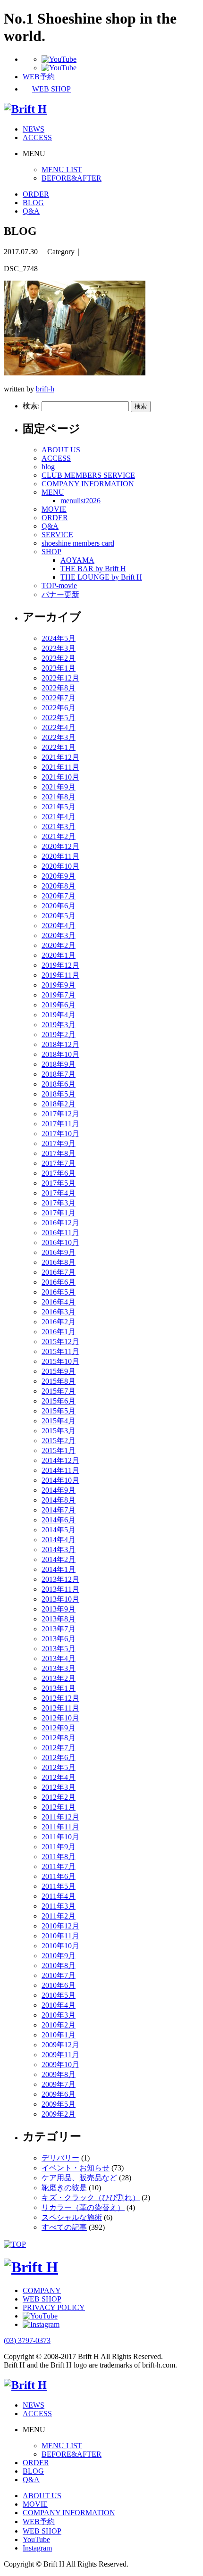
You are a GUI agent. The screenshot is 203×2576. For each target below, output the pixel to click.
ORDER (36, 194)
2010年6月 (59, 1985)
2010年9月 (59, 1956)
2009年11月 (60, 2055)
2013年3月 (59, 1668)
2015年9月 (59, 1371)
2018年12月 (60, 1044)
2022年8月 (59, 688)
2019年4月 (59, 1015)
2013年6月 (59, 1639)
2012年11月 (60, 1708)
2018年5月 (59, 1094)
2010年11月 (60, 1936)
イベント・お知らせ (76, 2168)
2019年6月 (59, 1005)
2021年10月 (60, 777)
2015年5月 (59, 1411)
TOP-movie (59, 586)
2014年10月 (60, 1480)
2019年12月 (60, 965)
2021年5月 (59, 807)
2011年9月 (59, 1847)
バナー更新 (60, 594)
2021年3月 (59, 827)
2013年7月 (59, 1629)
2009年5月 (59, 2104)
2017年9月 (59, 1143)
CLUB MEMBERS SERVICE (88, 475)
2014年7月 (59, 1510)
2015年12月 (60, 1342)
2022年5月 (59, 718)
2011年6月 (59, 1876)
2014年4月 (59, 1540)
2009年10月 (60, 2065)
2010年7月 (59, 1975)
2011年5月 (59, 1886)
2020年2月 (59, 945)
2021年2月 (59, 836)
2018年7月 (59, 1074)
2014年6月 (59, 1520)
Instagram (37, 2548)
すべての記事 (64, 2227)
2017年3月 (59, 1203)
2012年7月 (59, 1748)
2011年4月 (59, 1896)
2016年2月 (59, 1322)
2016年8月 (59, 1262)
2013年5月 (59, 1649)
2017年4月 (59, 1193)
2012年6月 (59, 1757)
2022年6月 (59, 708)
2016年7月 (59, 1272)
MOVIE (54, 509)
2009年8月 (59, 2074)
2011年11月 (60, 1827)
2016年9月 (59, 1252)
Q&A (31, 211)
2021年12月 (60, 757)
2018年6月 (59, 1084)
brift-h (45, 389)
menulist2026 (80, 501)
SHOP (51, 552)
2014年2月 (59, 1559)
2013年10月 (60, 1599)
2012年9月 (59, 1728)
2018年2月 (59, 1104)
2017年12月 (60, 1114)
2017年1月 (59, 1213)
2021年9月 (59, 787)
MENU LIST (62, 170)
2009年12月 (60, 2045)
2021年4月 (59, 817)
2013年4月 (59, 1658)
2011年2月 (59, 1916)
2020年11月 (60, 856)
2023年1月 (59, 668)
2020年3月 (59, 935)
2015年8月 (59, 1381)
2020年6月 (59, 906)
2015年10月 (60, 1361)
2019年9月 (59, 985)
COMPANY (42, 2290)
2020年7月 (59, 896)
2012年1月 (59, 1807)
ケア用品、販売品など (79, 2178)
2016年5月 (59, 1292)
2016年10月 (60, 1242)
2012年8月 (59, 1738)
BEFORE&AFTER (72, 178)
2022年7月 (59, 698)
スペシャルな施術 (72, 2217)
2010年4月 (59, 2005)
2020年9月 (59, 876)
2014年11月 (60, 1470)
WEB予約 (39, 2522)
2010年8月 (59, 1965)
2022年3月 (59, 737)
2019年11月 (60, 975)
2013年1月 (59, 1688)
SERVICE (57, 535)
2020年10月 (60, 866)
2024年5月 (59, 638)
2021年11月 (60, 767)
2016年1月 (59, 1332)
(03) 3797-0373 (27, 2340)
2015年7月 (59, 1391)
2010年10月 (60, 1946)
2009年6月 (59, 2094)
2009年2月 (59, 2114)
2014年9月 (59, 1490)
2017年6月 (59, 1173)
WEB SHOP (42, 2299)
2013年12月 (60, 1579)
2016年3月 (59, 1312)
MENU (53, 492)
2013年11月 (60, 1589)
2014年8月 (59, 1500)
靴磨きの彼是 (64, 2188)
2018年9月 (59, 1064)
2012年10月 (60, 1718)
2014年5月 (59, 1530)
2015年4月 (59, 1421)
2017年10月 (60, 1134)
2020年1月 (59, 955)
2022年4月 (59, 727)
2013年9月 (59, 1609)
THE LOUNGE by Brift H (101, 577)
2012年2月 (59, 1797)
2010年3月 (59, 2015)
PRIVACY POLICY (54, 2307)
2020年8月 (59, 886)
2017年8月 (59, 1153)
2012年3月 (59, 1787)
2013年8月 (59, 1619)
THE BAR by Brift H (93, 569)
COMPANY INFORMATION (88, 484)
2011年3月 (59, 1906)
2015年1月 (59, 1450)
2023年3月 (59, 648)
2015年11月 (60, 1351)
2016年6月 (59, 1282)
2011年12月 (60, 1817)
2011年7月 (59, 1866)
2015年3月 (59, 1431)
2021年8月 (59, 797)
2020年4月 (59, 926)
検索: (31, 406)
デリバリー (60, 2158)
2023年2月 (59, 658)
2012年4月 (59, 1777)
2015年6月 (59, 1401)
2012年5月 (59, 1767)
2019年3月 (59, 1025)
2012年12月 (60, 1698)
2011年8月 (59, 1857)
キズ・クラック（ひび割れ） (91, 2198)
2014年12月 (60, 1460)
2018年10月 (60, 1054)
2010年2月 (59, 2025)
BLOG (33, 203)
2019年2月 (59, 1035)
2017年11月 (60, 1124)
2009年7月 (59, 2084)
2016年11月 (60, 1233)
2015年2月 (59, 1441)
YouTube (36, 2539)
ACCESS (37, 137)
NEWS (34, 129)
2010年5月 (59, 1995)
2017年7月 (59, 1163)
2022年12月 (60, 678)
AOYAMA (77, 560)
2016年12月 (60, 1223)
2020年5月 (59, 916)
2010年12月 (60, 1926)
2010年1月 (59, 2035)
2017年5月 (59, 1183)
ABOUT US (61, 450)
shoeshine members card (78, 543)
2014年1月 (59, 1569)
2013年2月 (59, 1678)
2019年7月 (59, 995)
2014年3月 (59, 1550)
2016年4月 (59, 1302)
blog (48, 467)
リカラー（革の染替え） (83, 2207)
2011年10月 (60, 1837)
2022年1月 (59, 747)
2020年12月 (60, 846)
